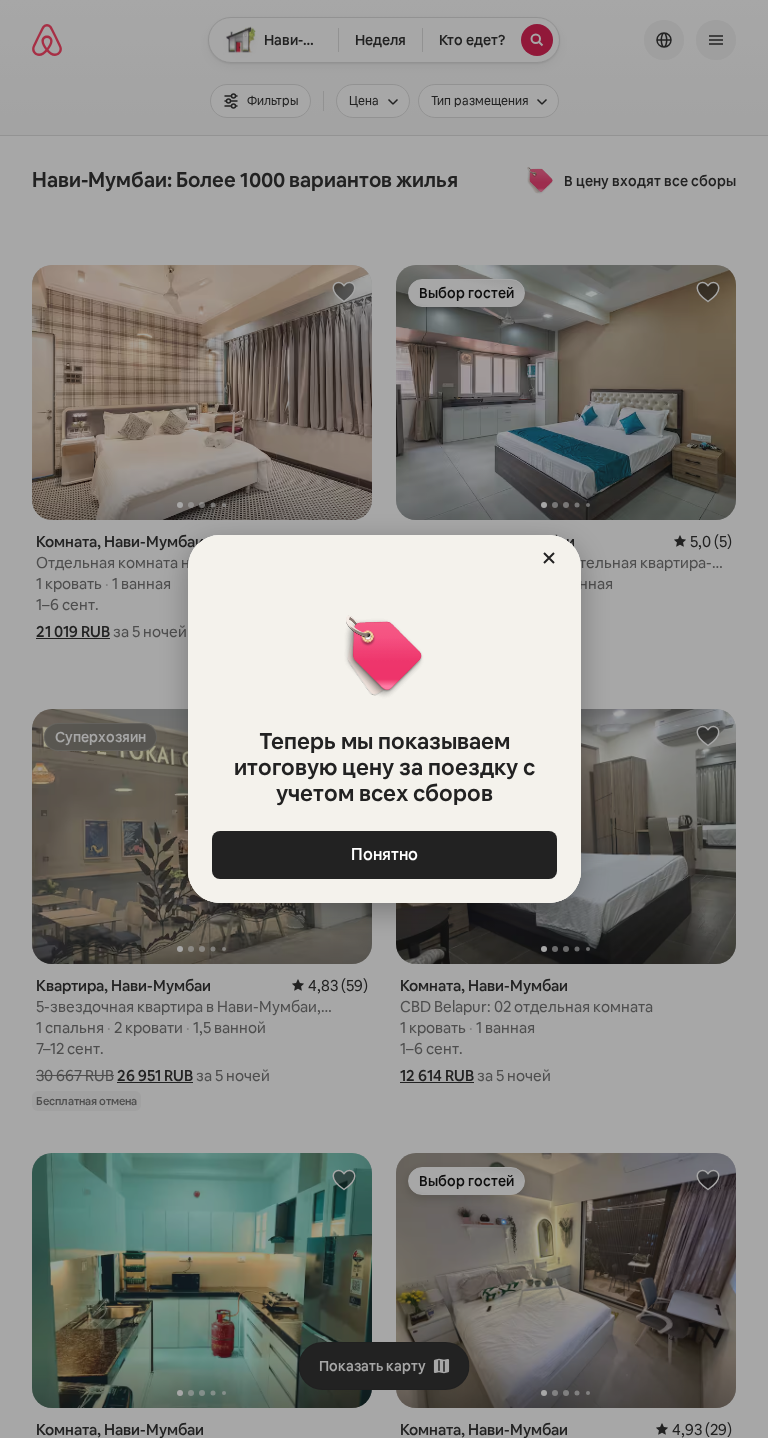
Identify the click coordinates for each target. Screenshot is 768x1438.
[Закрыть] (549, 558)
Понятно (384, 854)
